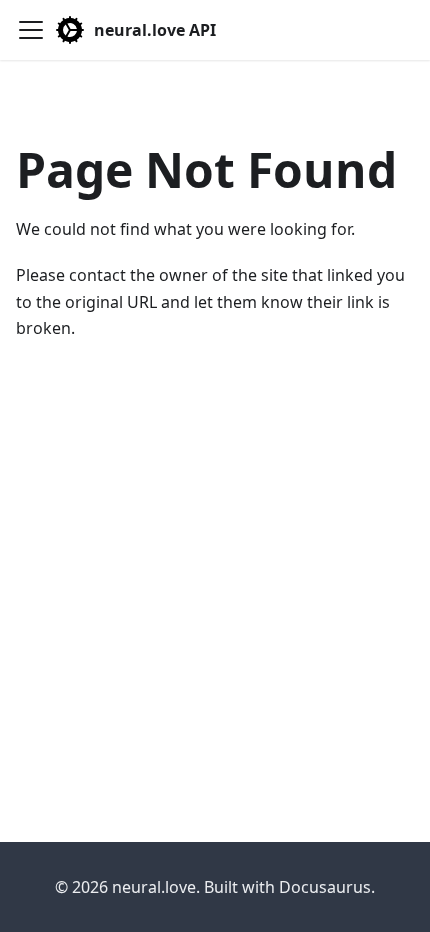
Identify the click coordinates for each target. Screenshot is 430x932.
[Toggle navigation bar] (31, 30)
